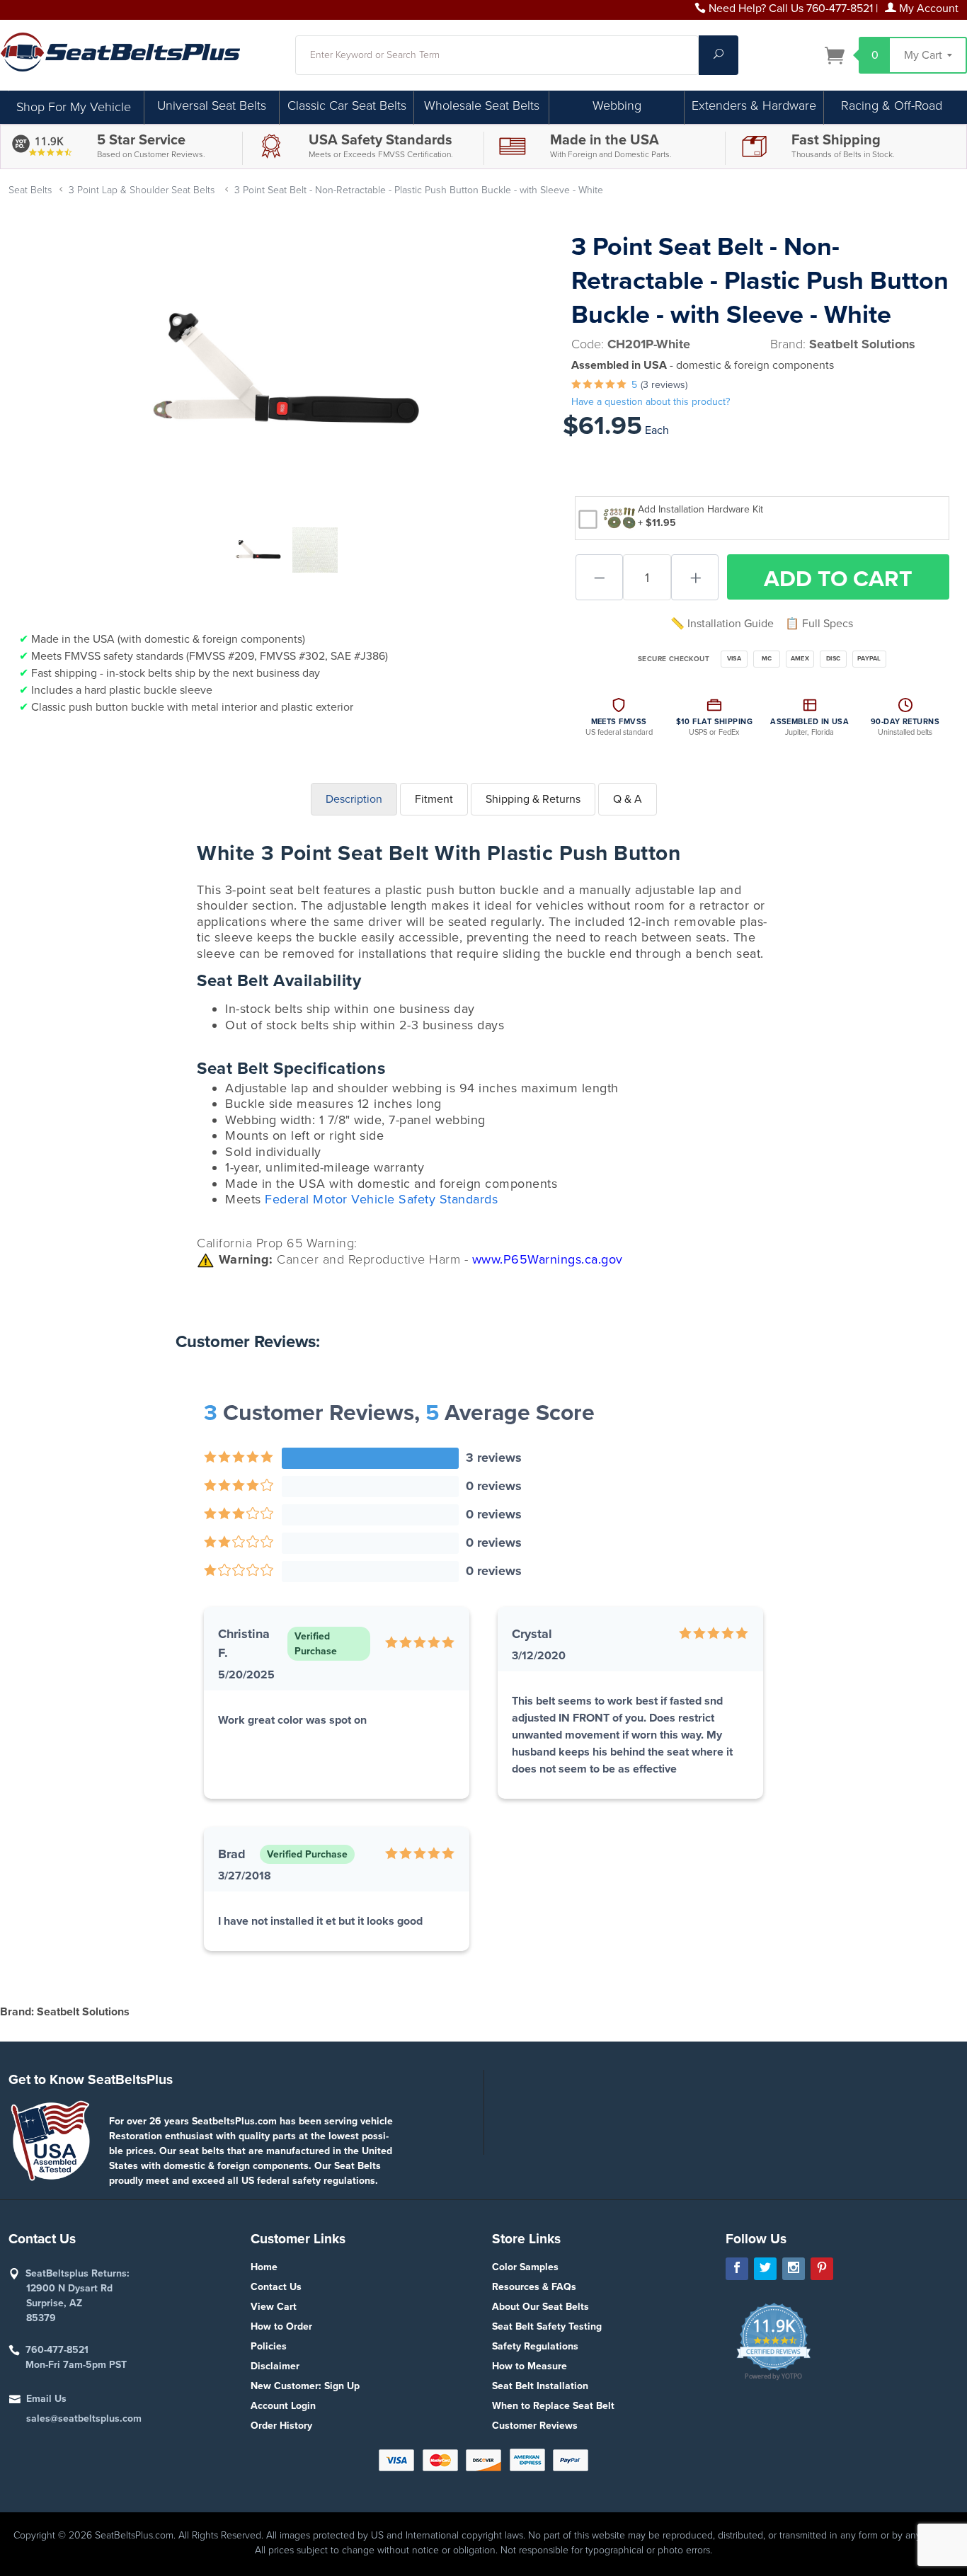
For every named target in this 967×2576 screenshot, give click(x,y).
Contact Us (276, 2287)
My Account (927, 8)
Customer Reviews (535, 2426)
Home (264, 2267)
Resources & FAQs (534, 2287)
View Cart (274, 2307)
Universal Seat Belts (212, 105)
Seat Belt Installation (540, 2386)
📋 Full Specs (819, 624)
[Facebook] (737, 2269)
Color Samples (525, 2267)
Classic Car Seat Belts (347, 105)
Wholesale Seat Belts (482, 105)
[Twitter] (765, 2269)
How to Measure (530, 2366)
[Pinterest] (822, 2269)
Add (838, 579)
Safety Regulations (535, 2346)
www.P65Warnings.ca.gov (548, 1259)
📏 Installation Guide (722, 624)
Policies (269, 2346)
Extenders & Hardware (754, 105)
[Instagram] (794, 2269)
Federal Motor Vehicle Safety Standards (381, 1199)
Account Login (283, 2406)
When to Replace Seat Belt (553, 2406)
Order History (281, 2426)
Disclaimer (275, 2366)
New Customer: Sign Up (305, 2386)
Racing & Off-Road (892, 105)
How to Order (281, 2326)
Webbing (617, 105)
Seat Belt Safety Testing (547, 2326)
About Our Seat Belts (540, 2307)
